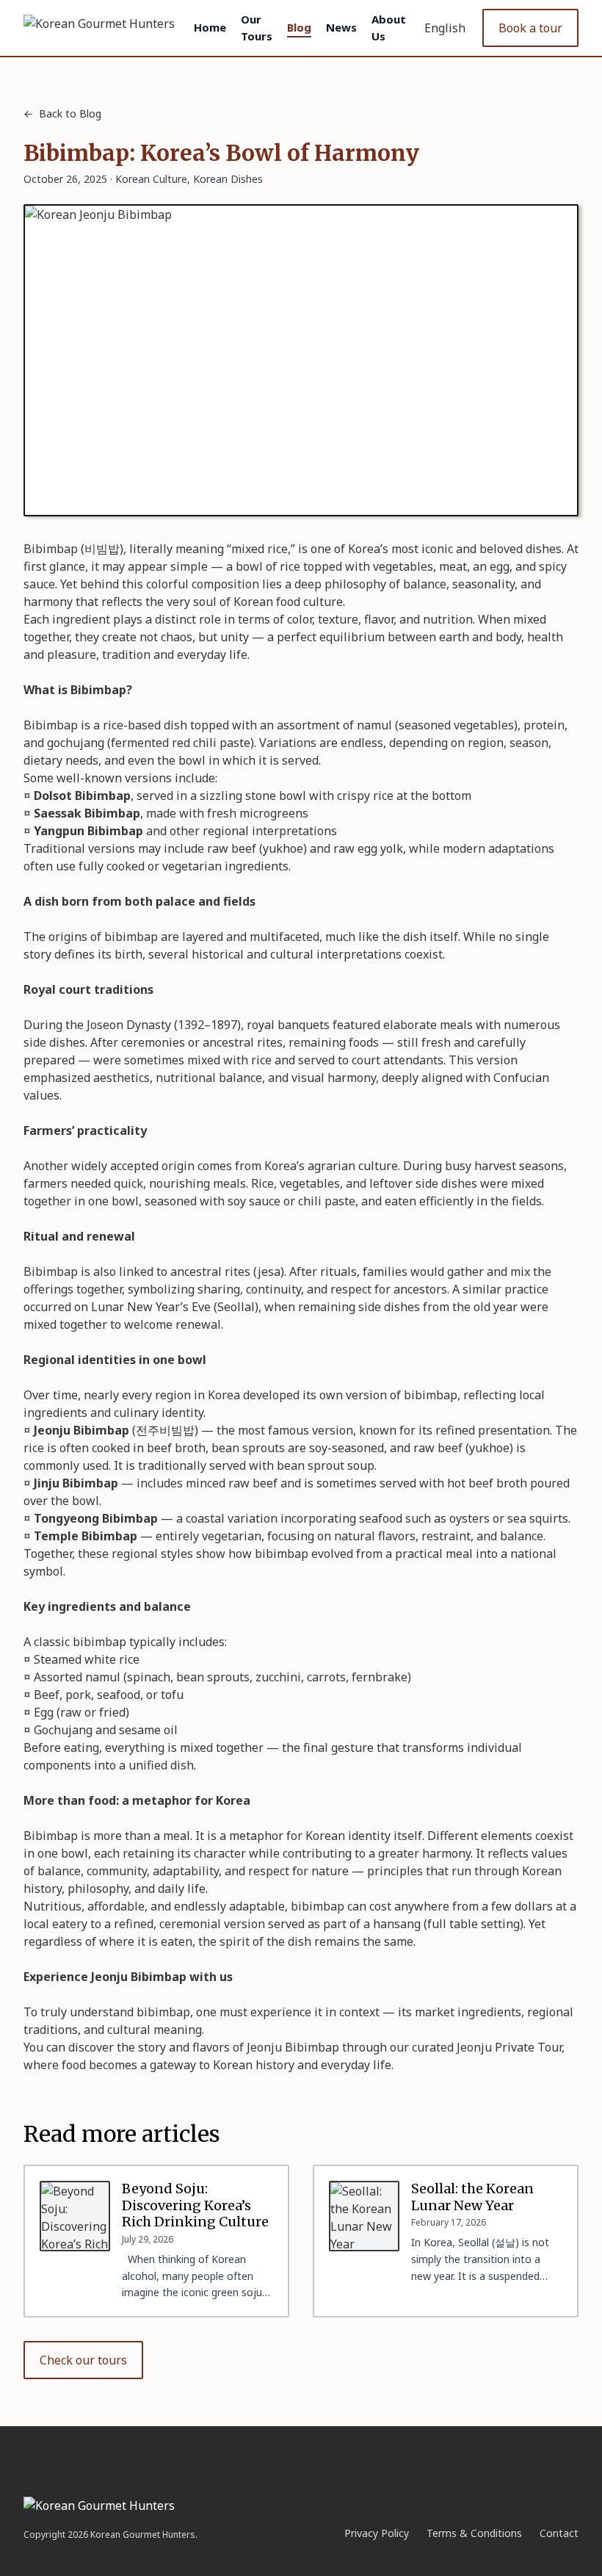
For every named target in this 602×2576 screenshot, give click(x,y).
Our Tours (257, 28)
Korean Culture (151, 179)
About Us (389, 28)
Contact (559, 2533)
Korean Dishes (228, 179)
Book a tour (530, 28)
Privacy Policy (377, 2533)
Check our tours (83, 2360)
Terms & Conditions (474, 2533)
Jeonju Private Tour (509, 2047)
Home (210, 27)
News (341, 27)
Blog (299, 27)
